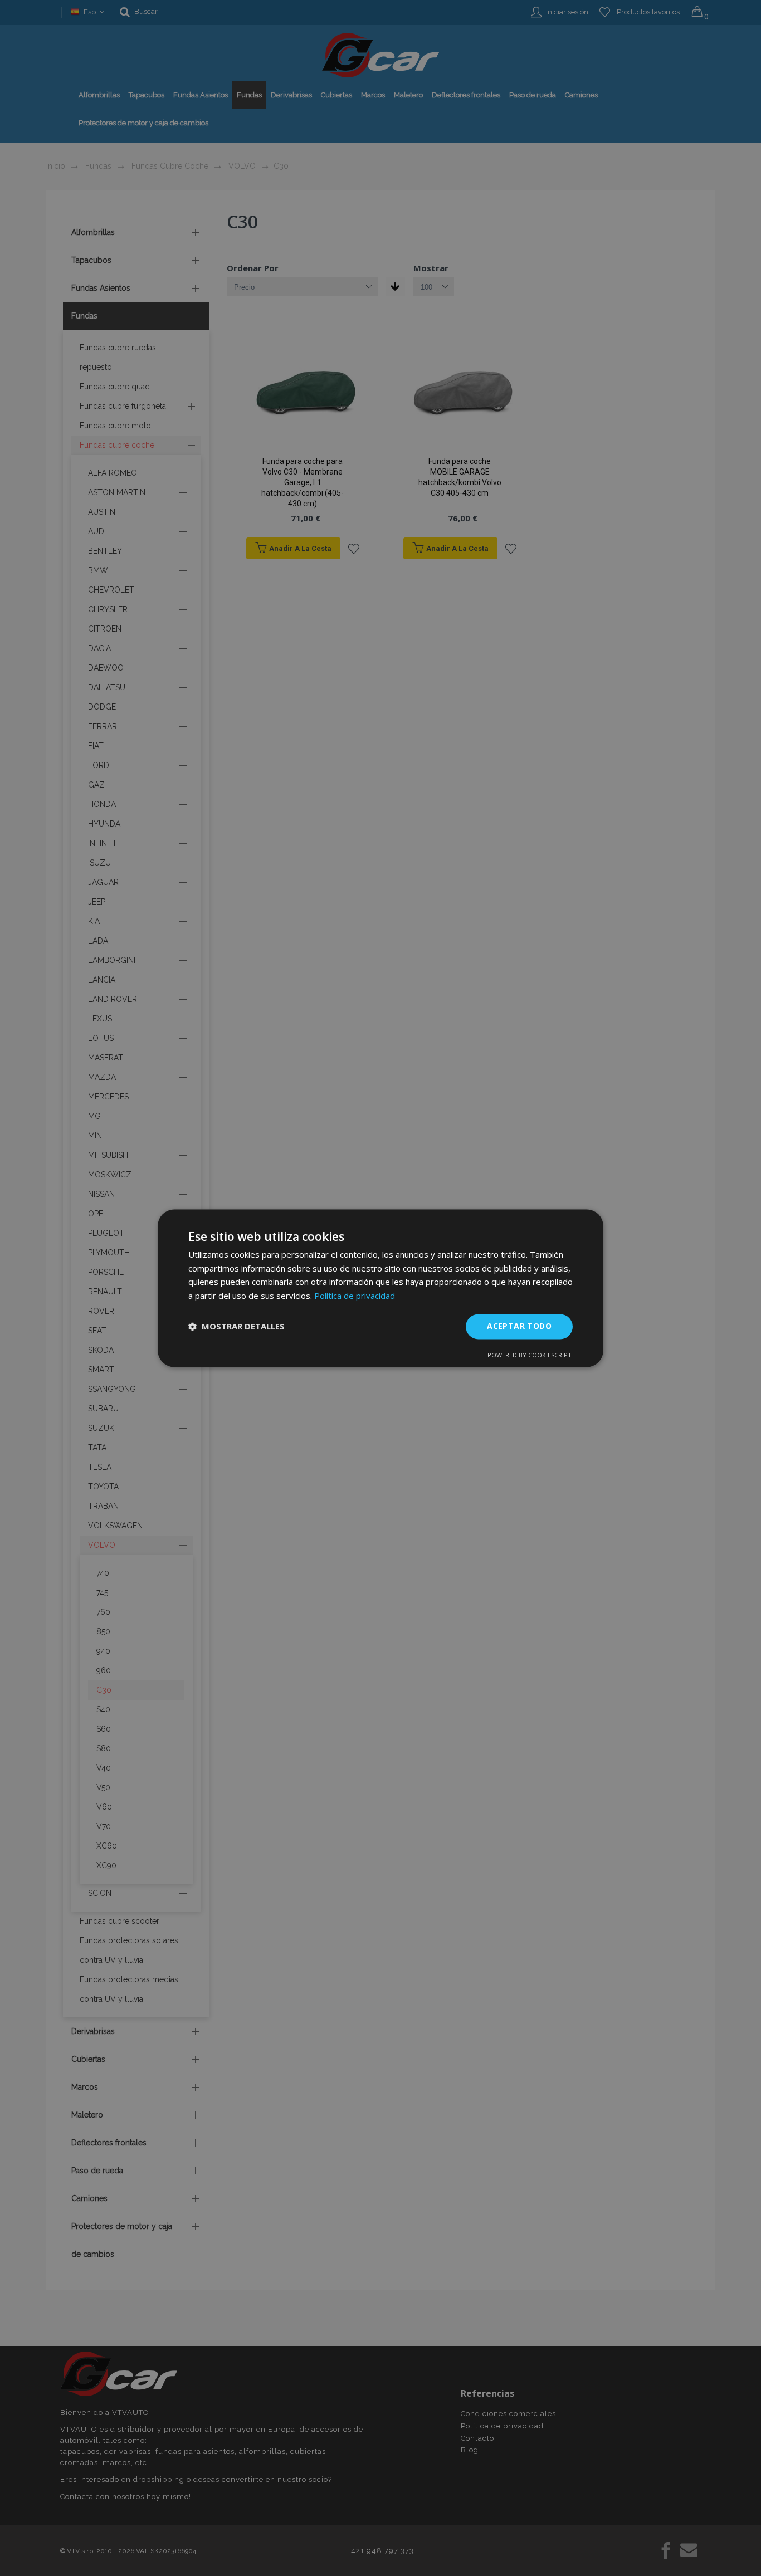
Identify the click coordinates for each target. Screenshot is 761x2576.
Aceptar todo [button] (519, 1326)
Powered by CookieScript (530, 1355)
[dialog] (380, 1288)
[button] (236, 1327)
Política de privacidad (355, 1296)
